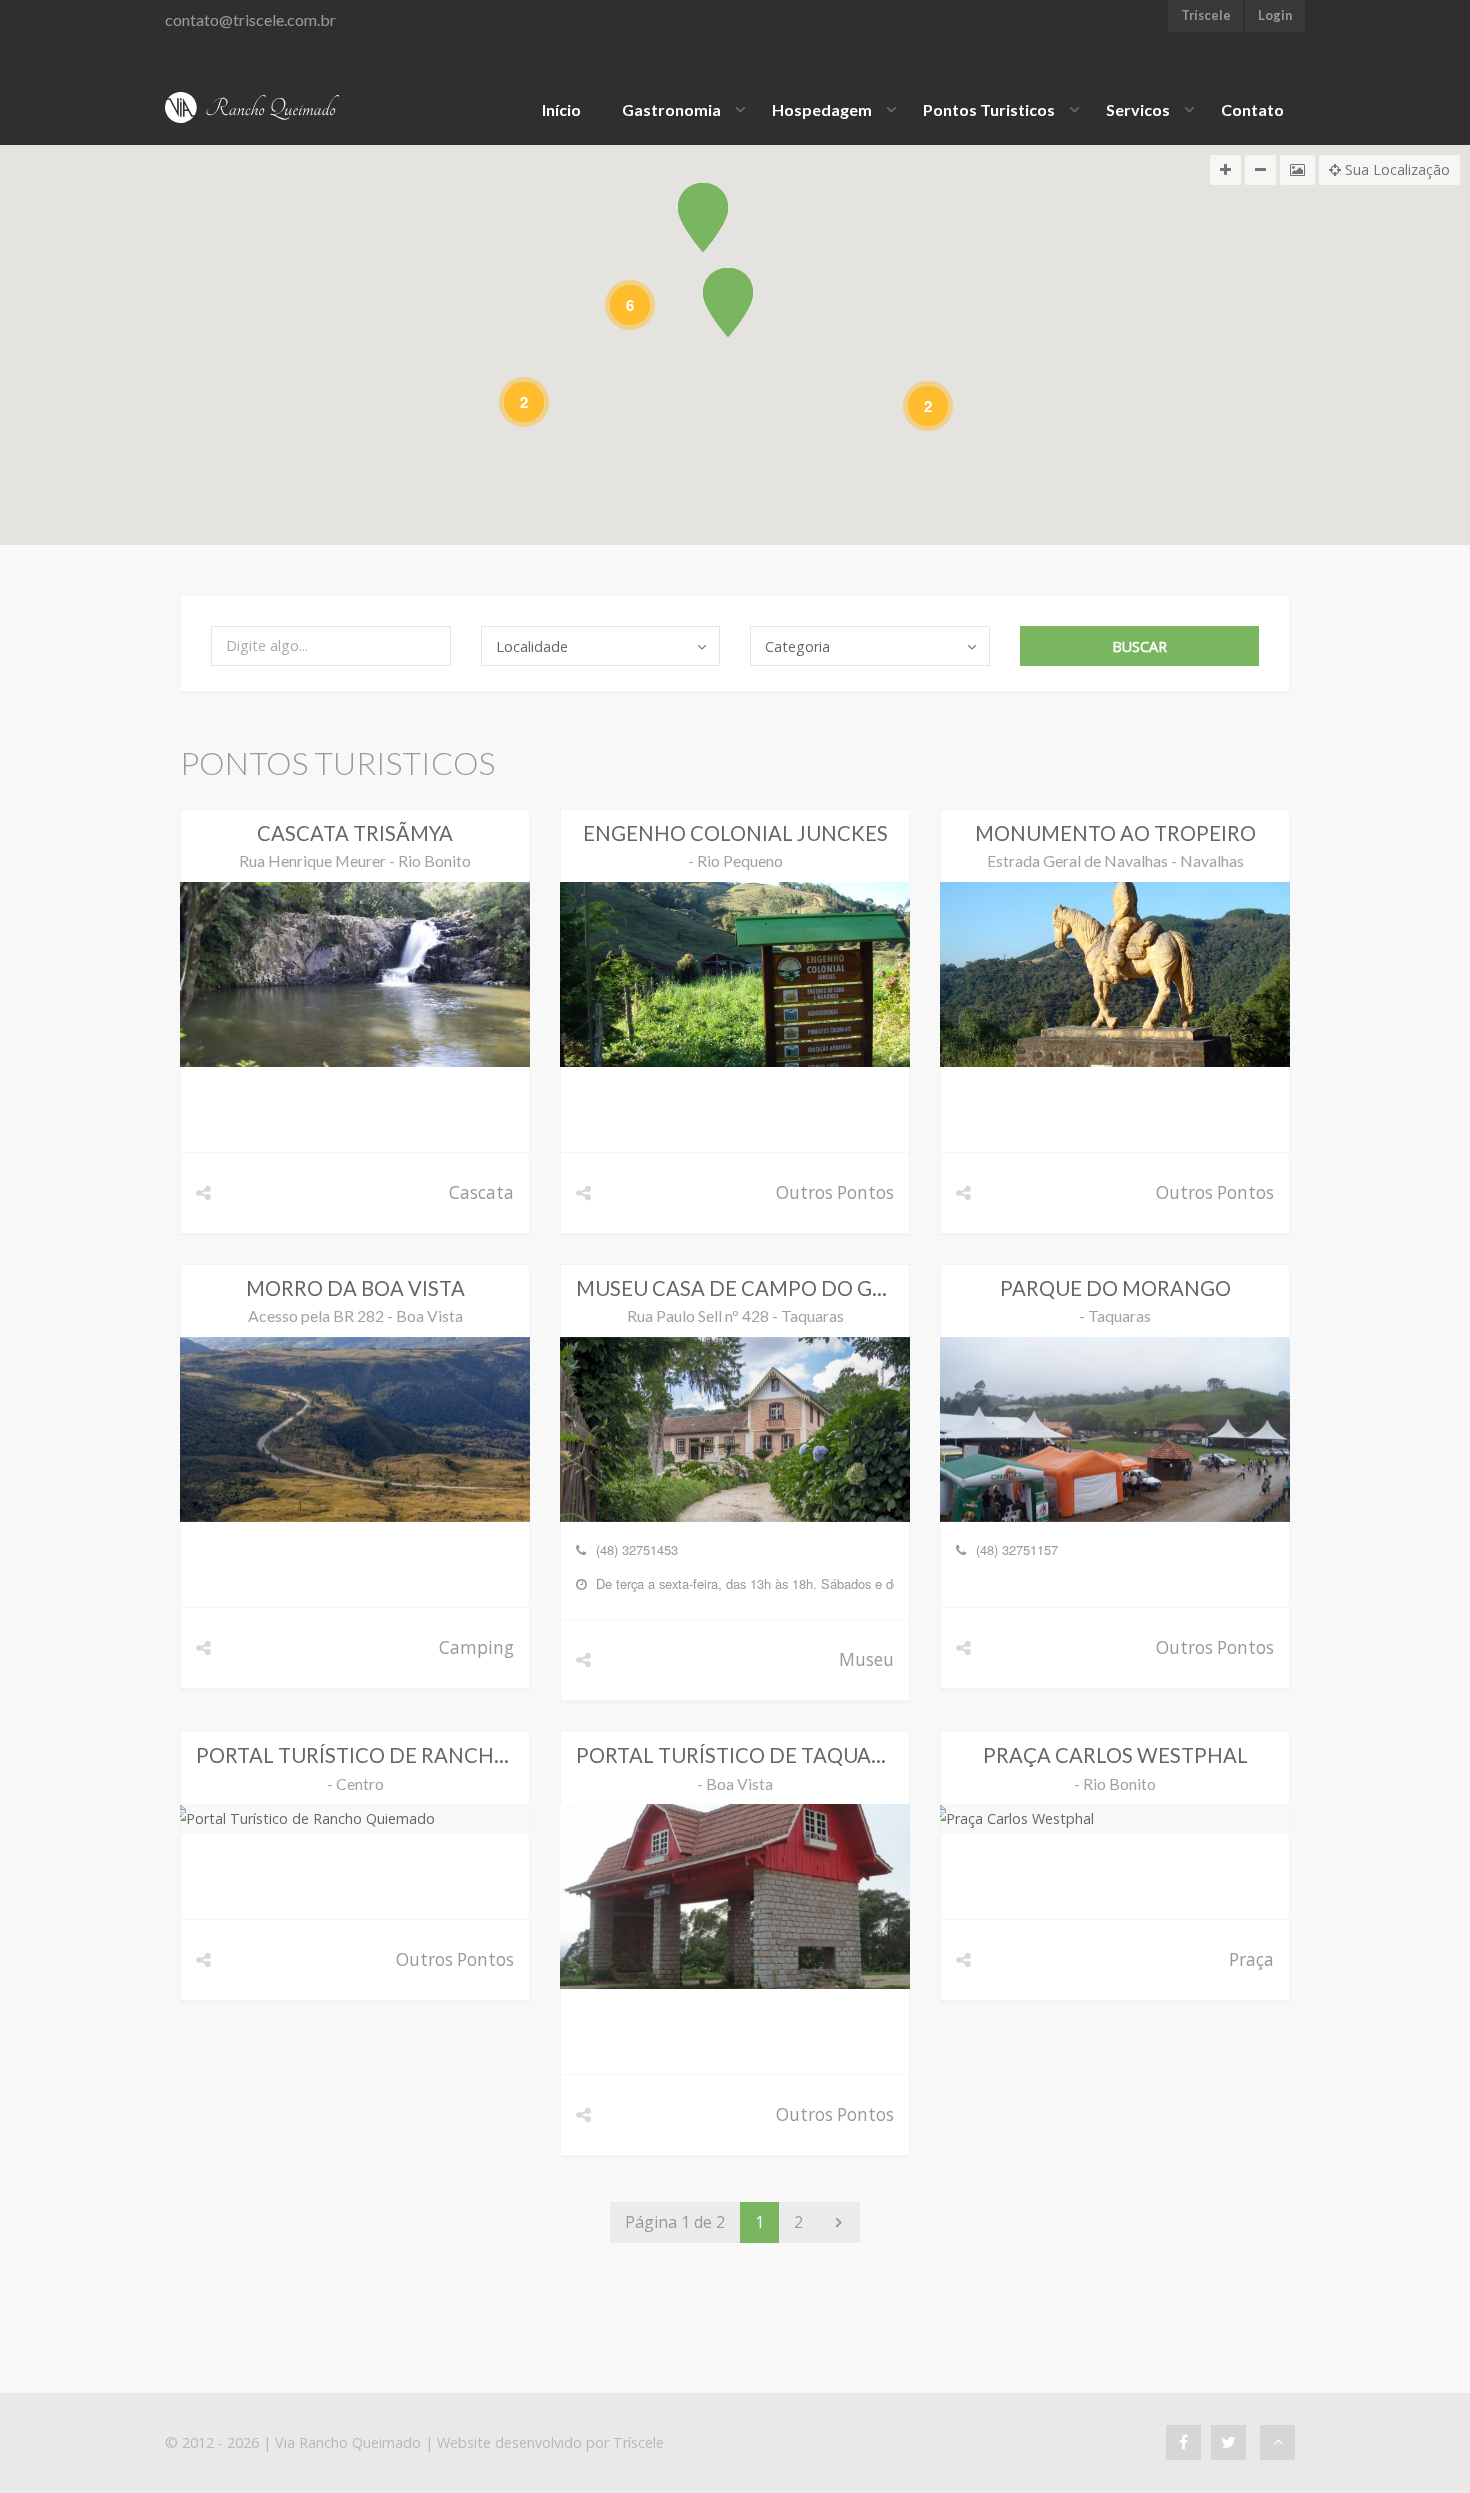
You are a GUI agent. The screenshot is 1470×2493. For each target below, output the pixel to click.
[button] (728, 302)
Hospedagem (822, 109)
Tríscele (638, 2442)
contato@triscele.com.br (250, 19)
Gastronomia (671, 109)
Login (1275, 15)
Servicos (1138, 109)
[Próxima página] (839, 2222)
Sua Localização (1395, 169)
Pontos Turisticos (989, 109)
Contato (1252, 109)
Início (561, 109)
